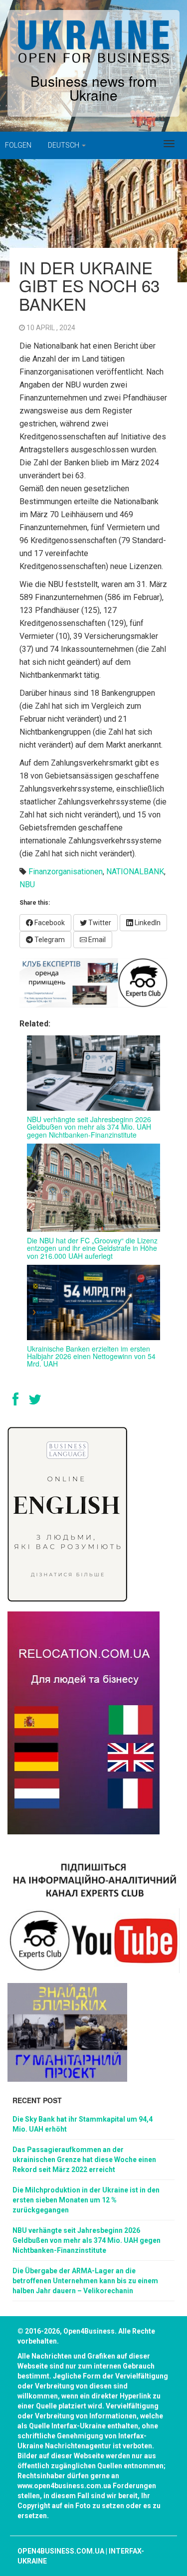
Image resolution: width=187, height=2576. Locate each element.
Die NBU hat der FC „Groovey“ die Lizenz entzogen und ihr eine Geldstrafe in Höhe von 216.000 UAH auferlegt (92, 1248)
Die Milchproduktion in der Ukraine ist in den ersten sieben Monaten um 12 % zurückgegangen (86, 2200)
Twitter (99, 923)
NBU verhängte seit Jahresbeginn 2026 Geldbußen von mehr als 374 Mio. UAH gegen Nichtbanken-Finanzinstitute (89, 1127)
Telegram (49, 940)
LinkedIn (147, 923)
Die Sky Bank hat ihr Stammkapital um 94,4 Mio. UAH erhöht (83, 2124)
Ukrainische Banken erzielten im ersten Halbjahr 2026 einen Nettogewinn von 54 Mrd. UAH (91, 1356)
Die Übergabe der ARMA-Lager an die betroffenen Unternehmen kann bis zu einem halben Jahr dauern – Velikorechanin (85, 2281)
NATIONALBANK (135, 872)
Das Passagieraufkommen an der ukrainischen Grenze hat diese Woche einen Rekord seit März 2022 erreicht (84, 2160)
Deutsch (64, 145)
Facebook (49, 923)
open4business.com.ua (61, 2551)
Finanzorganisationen (66, 872)
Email (96, 940)
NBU (27, 885)
